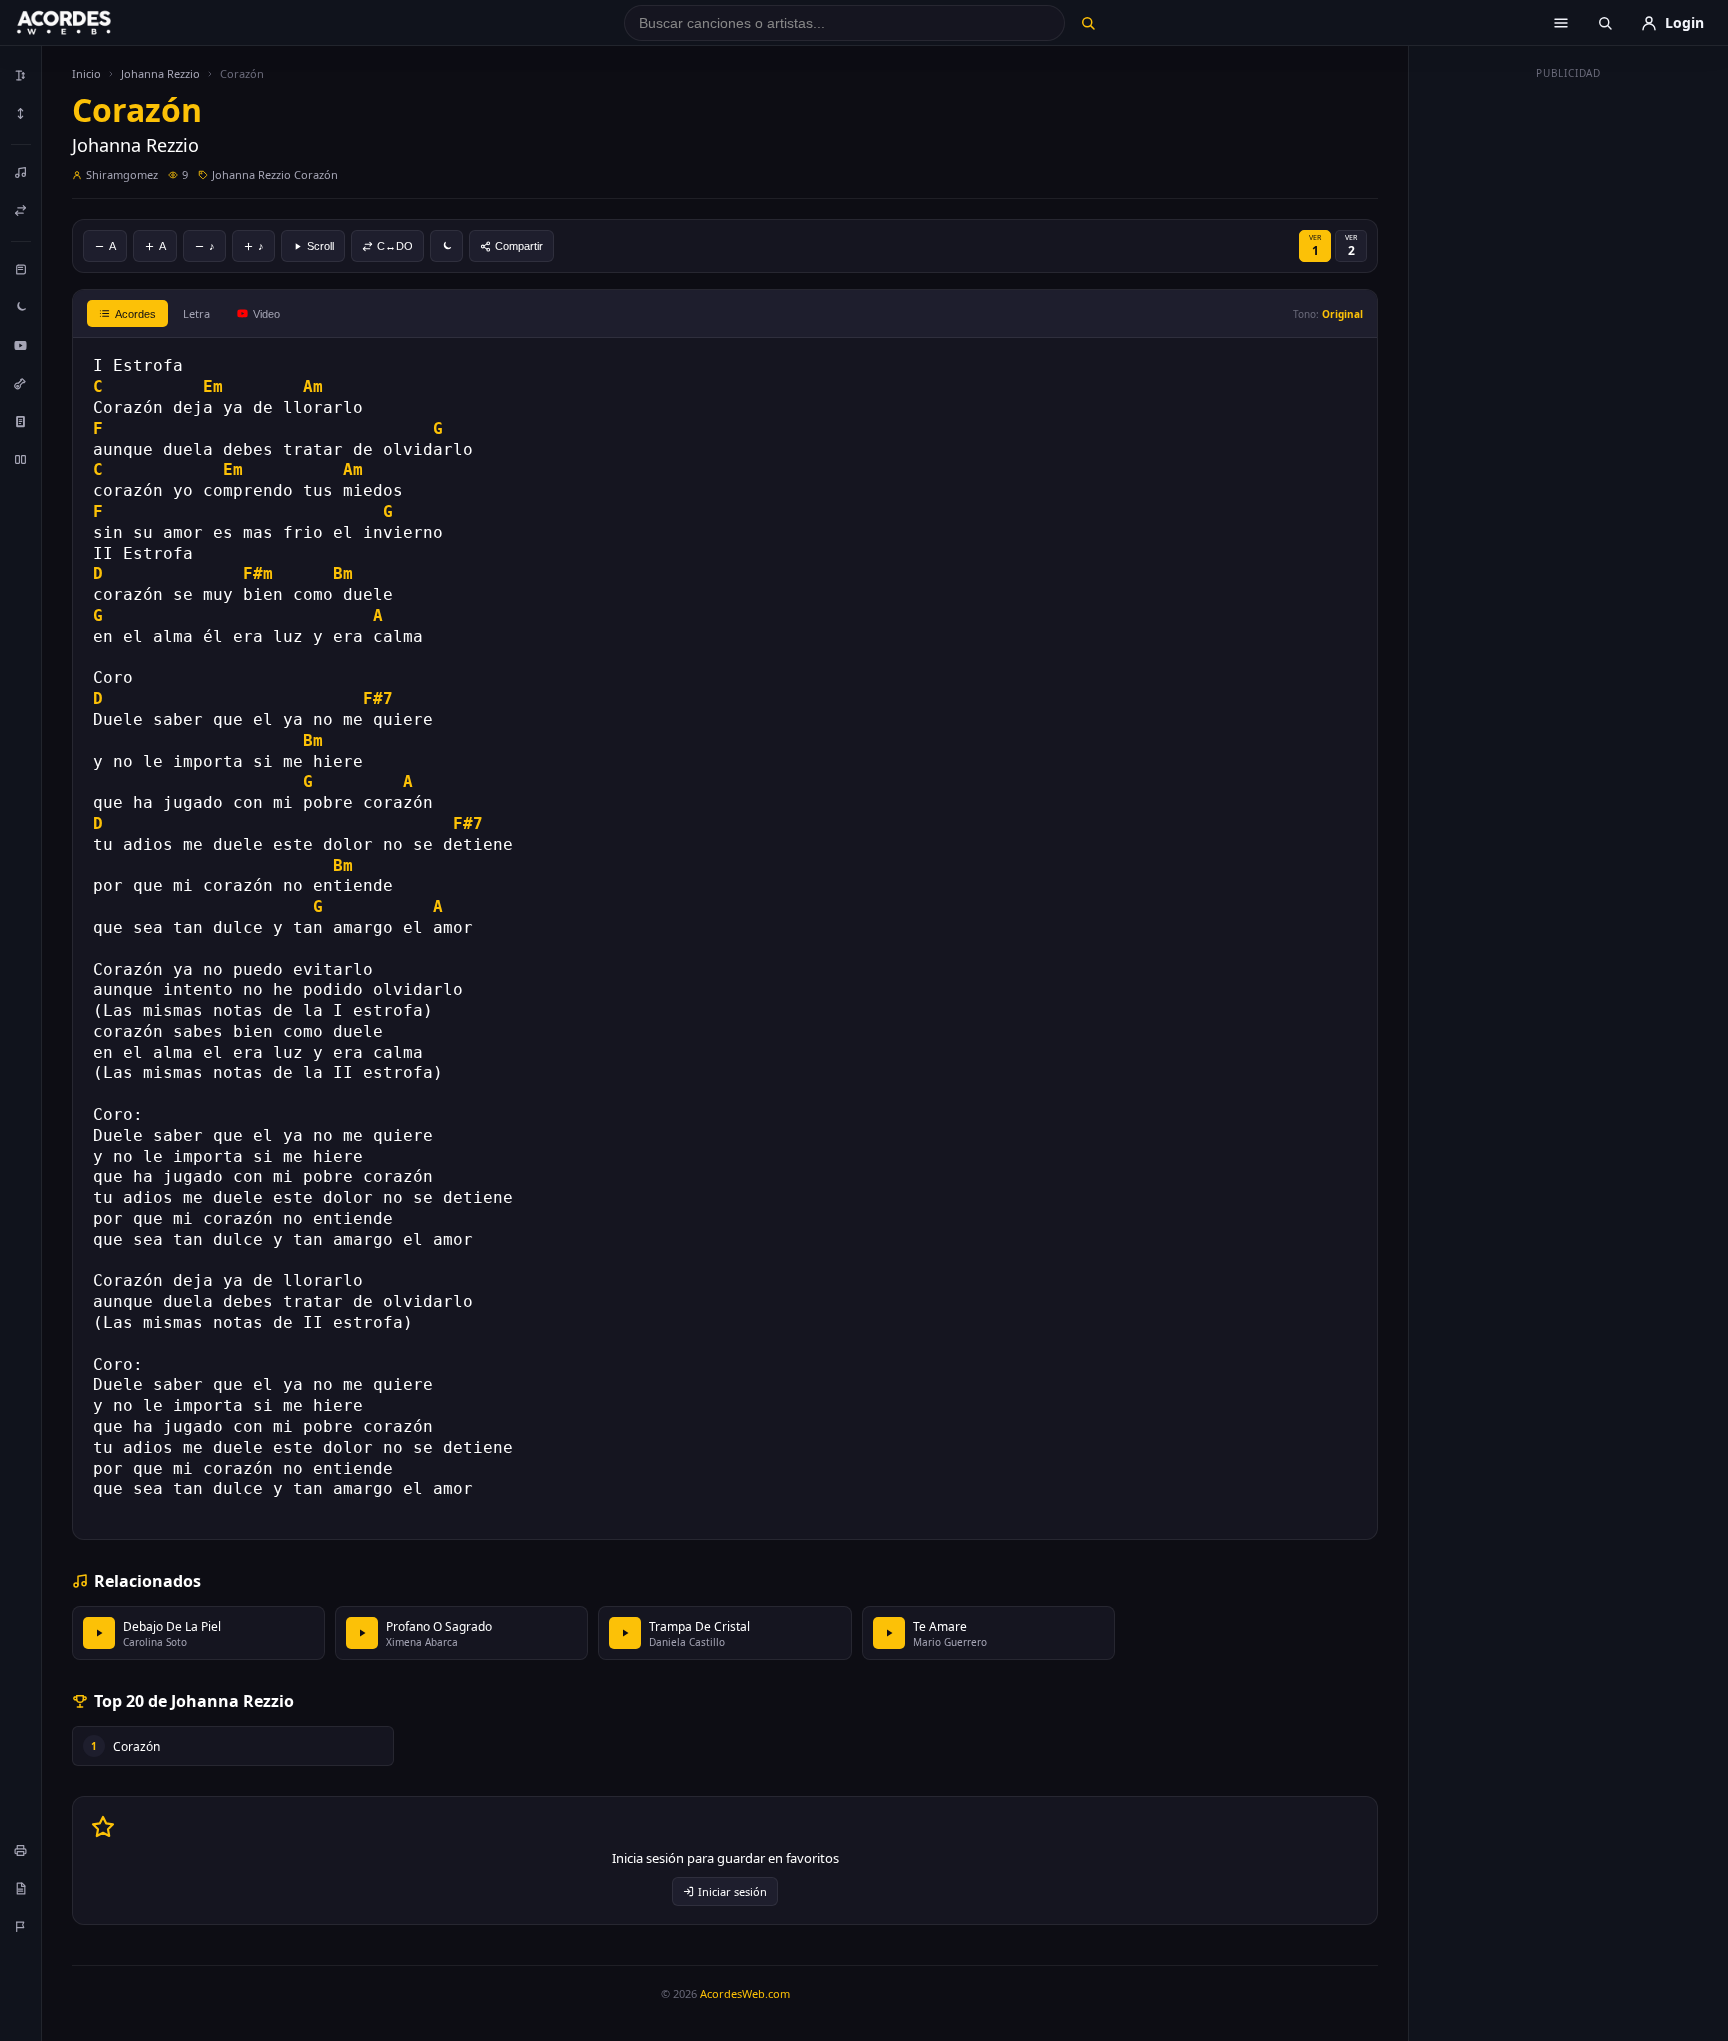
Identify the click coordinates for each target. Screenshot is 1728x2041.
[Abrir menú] (1561, 23)
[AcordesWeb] (89, 23)
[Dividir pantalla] (21, 459)
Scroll (320, 246)
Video (266, 314)
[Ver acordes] (21, 421)
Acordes (135, 314)
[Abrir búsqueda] (1605, 23)
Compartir (519, 246)
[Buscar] (1087, 23)
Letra (196, 313)
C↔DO (395, 246)
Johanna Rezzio (160, 73)
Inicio (86, 73)
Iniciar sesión (732, 1891)
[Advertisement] (1569, 388)
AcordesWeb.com (745, 1993)
